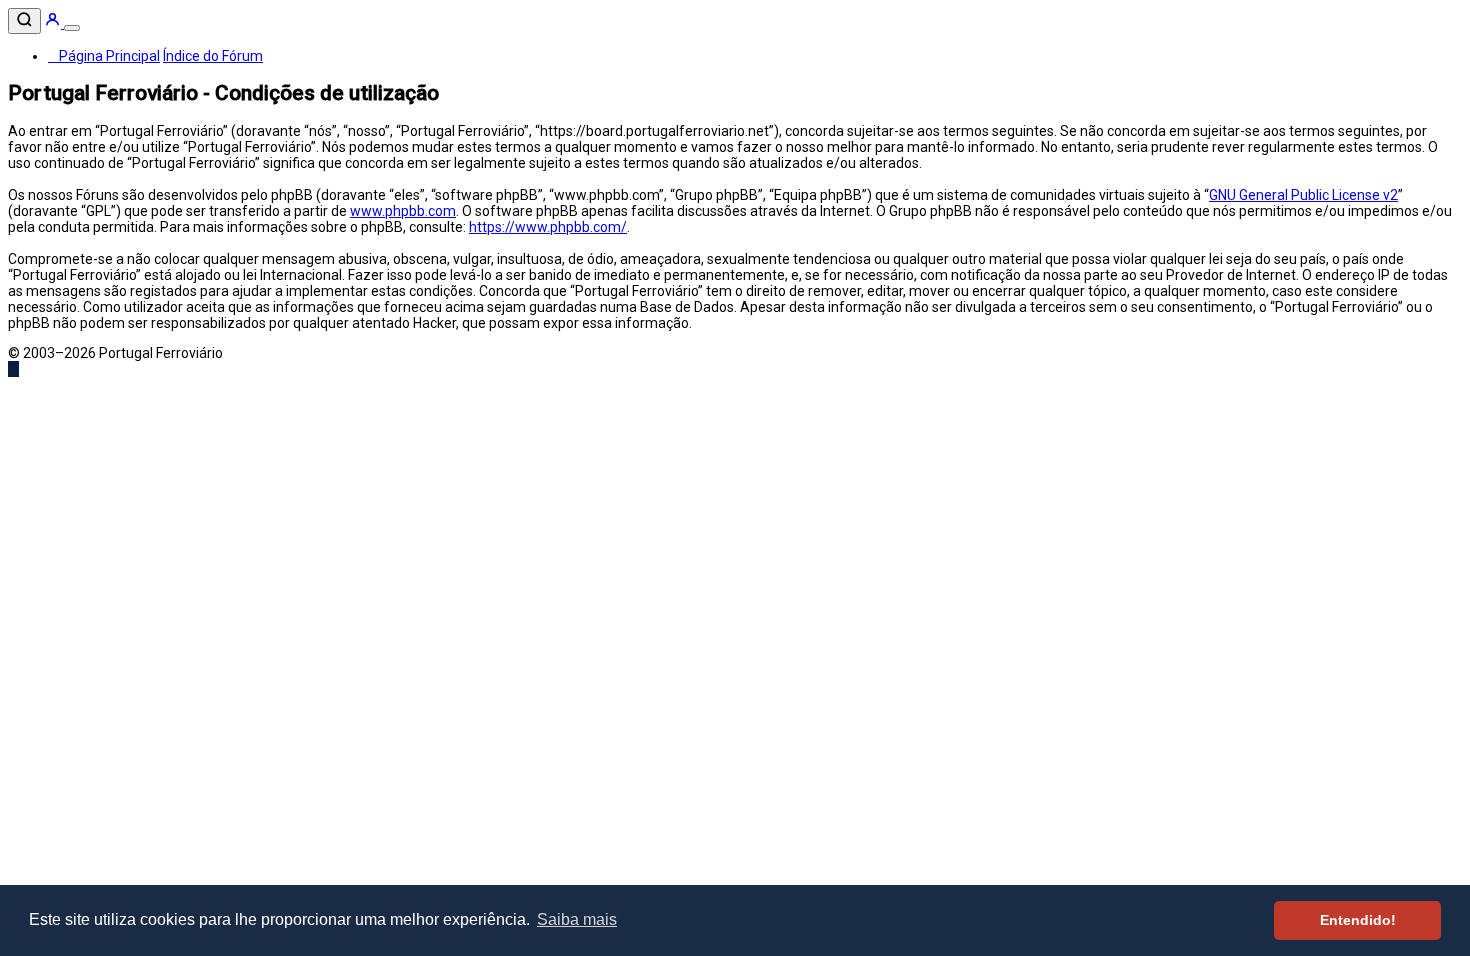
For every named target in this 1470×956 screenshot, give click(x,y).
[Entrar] (54, 23)
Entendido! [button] (1358, 920)
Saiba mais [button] (577, 919)
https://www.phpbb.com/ (548, 227)
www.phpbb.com (403, 211)
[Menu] (72, 28)
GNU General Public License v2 (1303, 195)
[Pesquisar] (24, 21)
